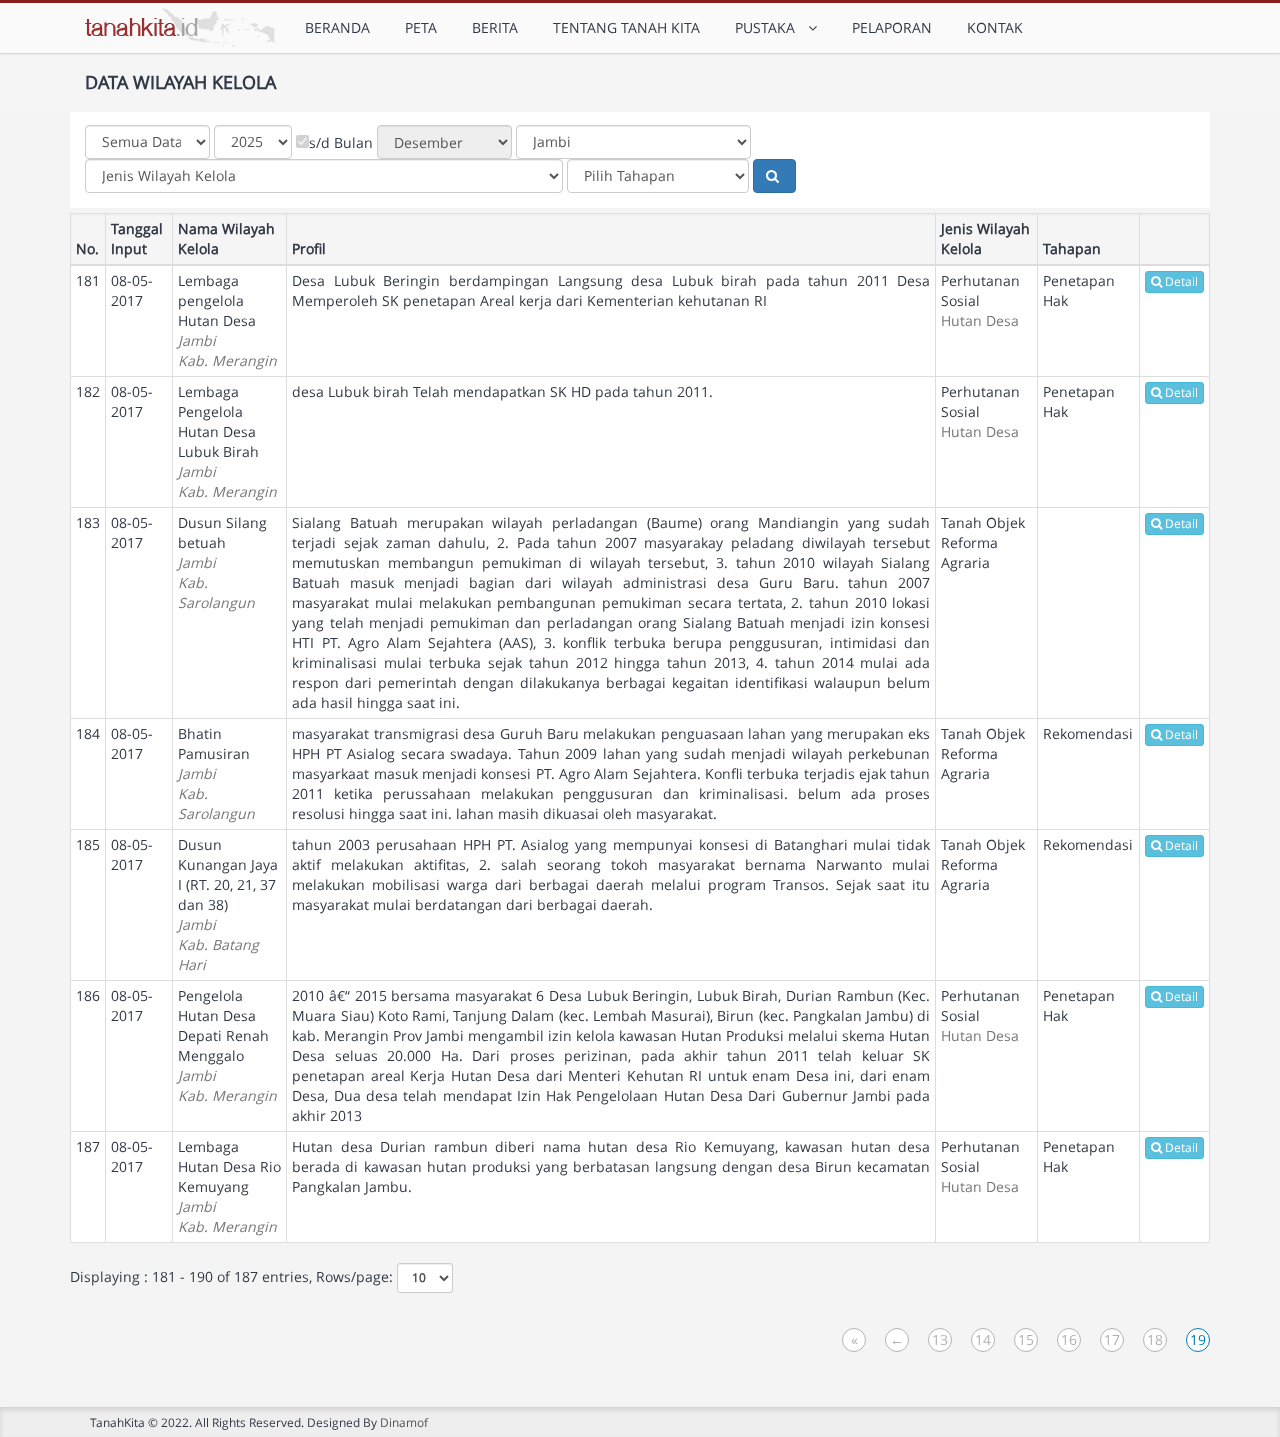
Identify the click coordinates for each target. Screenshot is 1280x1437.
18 (1155, 1339)
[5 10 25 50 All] (425, 1278)
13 (940, 1339)
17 (1112, 1339)
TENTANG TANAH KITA (626, 27)
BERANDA (337, 27)
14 (983, 1339)
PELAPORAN (892, 27)
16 (1069, 1339)
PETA (421, 27)
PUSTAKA (769, 27)
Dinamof (404, 1422)
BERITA (495, 27)
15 (1026, 1339)
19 (1198, 1339)
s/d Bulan (341, 142)
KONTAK (995, 27)
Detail (1181, 281)
